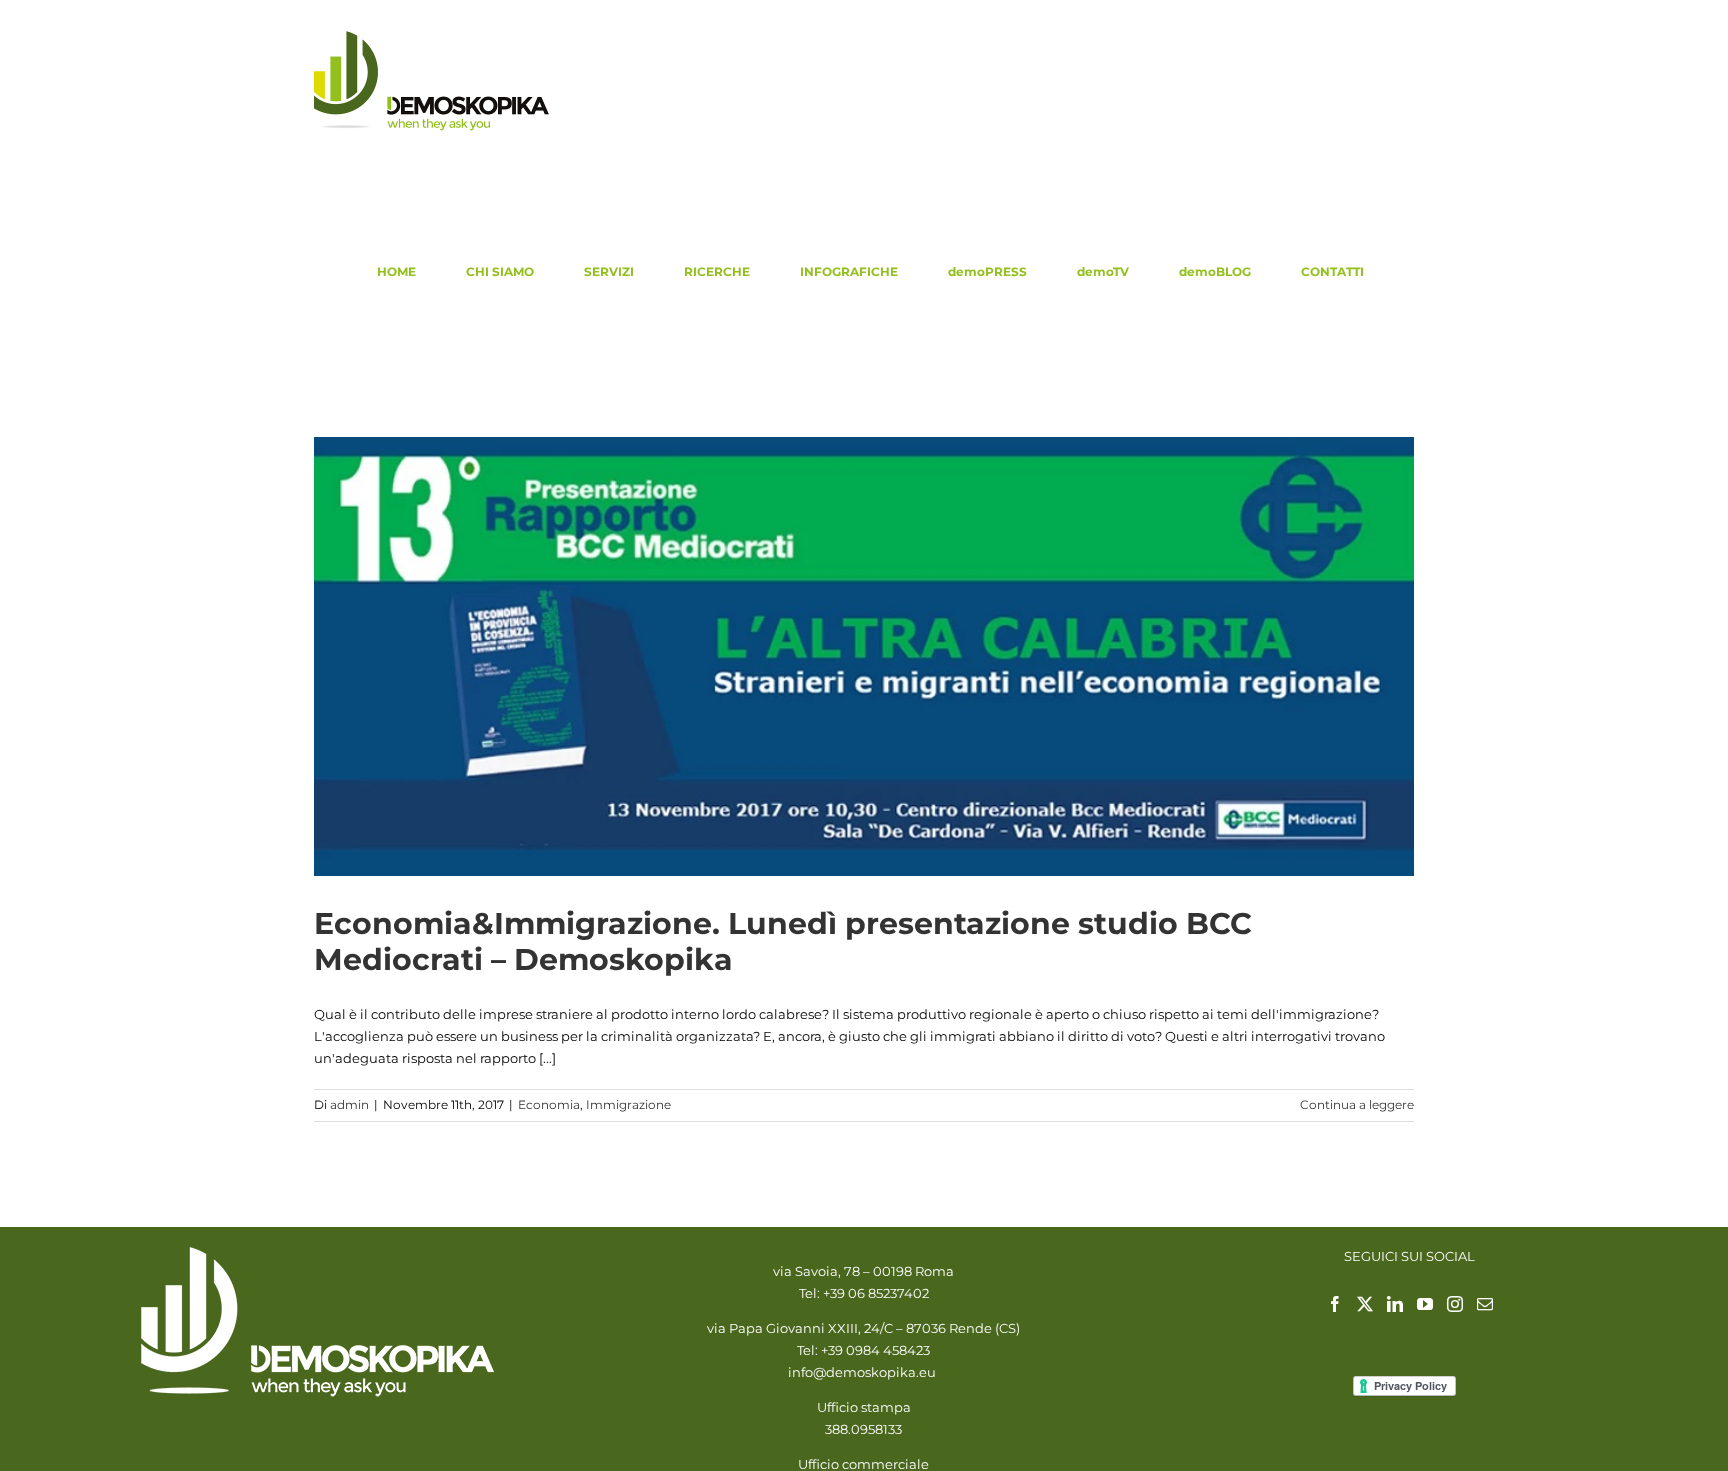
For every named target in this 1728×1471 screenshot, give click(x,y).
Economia (549, 1104)
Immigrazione (628, 1104)
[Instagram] (1455, 1304)
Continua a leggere (1357, 1104)
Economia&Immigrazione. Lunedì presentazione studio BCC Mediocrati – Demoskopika (783, 941)
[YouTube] (1425, 1304)
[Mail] (1485, 1304)
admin (349, 1104)
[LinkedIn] (1395, 1304)
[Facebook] (1335, 1304)
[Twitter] (1365, 1304)
